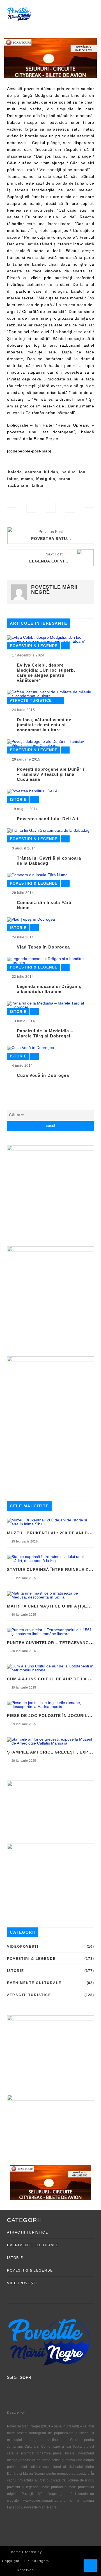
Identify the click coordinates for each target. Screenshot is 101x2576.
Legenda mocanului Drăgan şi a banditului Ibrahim (50, 989)
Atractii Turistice (31, 700)
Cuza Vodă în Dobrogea (43, 1075)
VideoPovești (23, 1947)
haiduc (68, 472)
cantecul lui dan (42, 472)
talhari (38, 485)
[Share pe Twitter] (51, 508)
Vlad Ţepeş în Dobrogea (43, 947)
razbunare (18, 485)
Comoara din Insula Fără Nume (44, 905)
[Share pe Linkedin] (70, 508)
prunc (64, 479)
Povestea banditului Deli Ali (48, 819)
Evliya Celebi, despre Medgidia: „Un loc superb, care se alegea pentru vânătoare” (46, 673)
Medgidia (46, 479)
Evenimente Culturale (34, 1983)
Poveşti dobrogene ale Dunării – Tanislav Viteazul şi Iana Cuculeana (50, 774)
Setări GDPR (19, 2377)
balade (15, 472)
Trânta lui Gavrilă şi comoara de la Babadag (49, 861)
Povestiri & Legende (34, 646)
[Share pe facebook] (31, 508)
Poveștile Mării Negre (54, 589)
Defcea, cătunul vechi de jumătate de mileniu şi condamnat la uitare (44, 725)
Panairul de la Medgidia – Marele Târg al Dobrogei (45, 1033)
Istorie (18, 800)
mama (27, 479)
